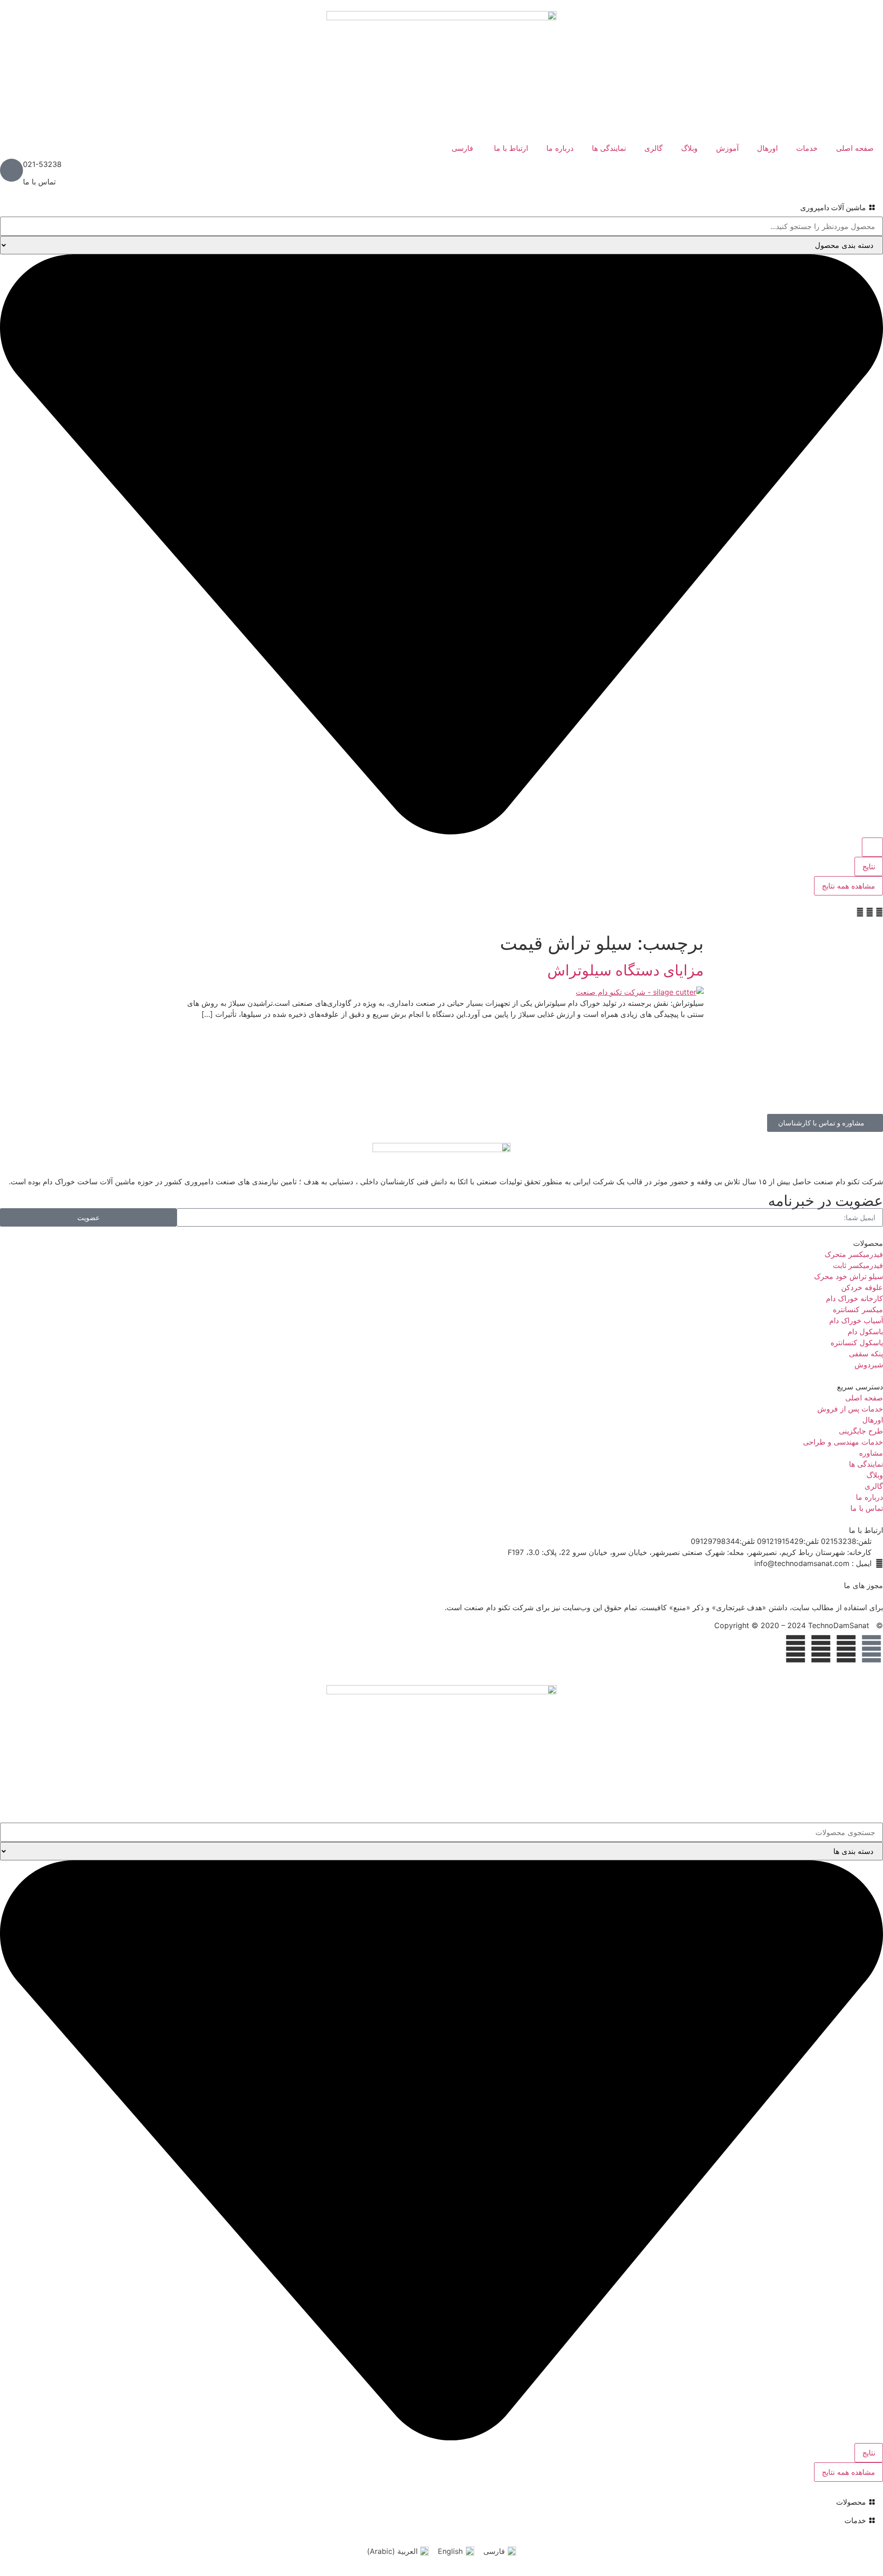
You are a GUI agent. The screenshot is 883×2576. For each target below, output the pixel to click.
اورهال (767, 148)
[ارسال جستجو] (872, 847)
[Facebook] (872, 1649)
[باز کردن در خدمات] (838, 2520)
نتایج (869, 866)
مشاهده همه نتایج (849, 886)
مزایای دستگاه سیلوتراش (625, 970)
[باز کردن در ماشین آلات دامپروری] (794, 207)
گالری (654, 148)
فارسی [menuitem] (494, 2551)
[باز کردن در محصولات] (830, 2502)
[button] (879, 912)
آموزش (727, 148)
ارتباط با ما (511, 148)
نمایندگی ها (609, 148)
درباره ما (560, 148)
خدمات (807, 148)
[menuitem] (464, 148)
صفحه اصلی (855, 148)
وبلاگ (689, 148)
